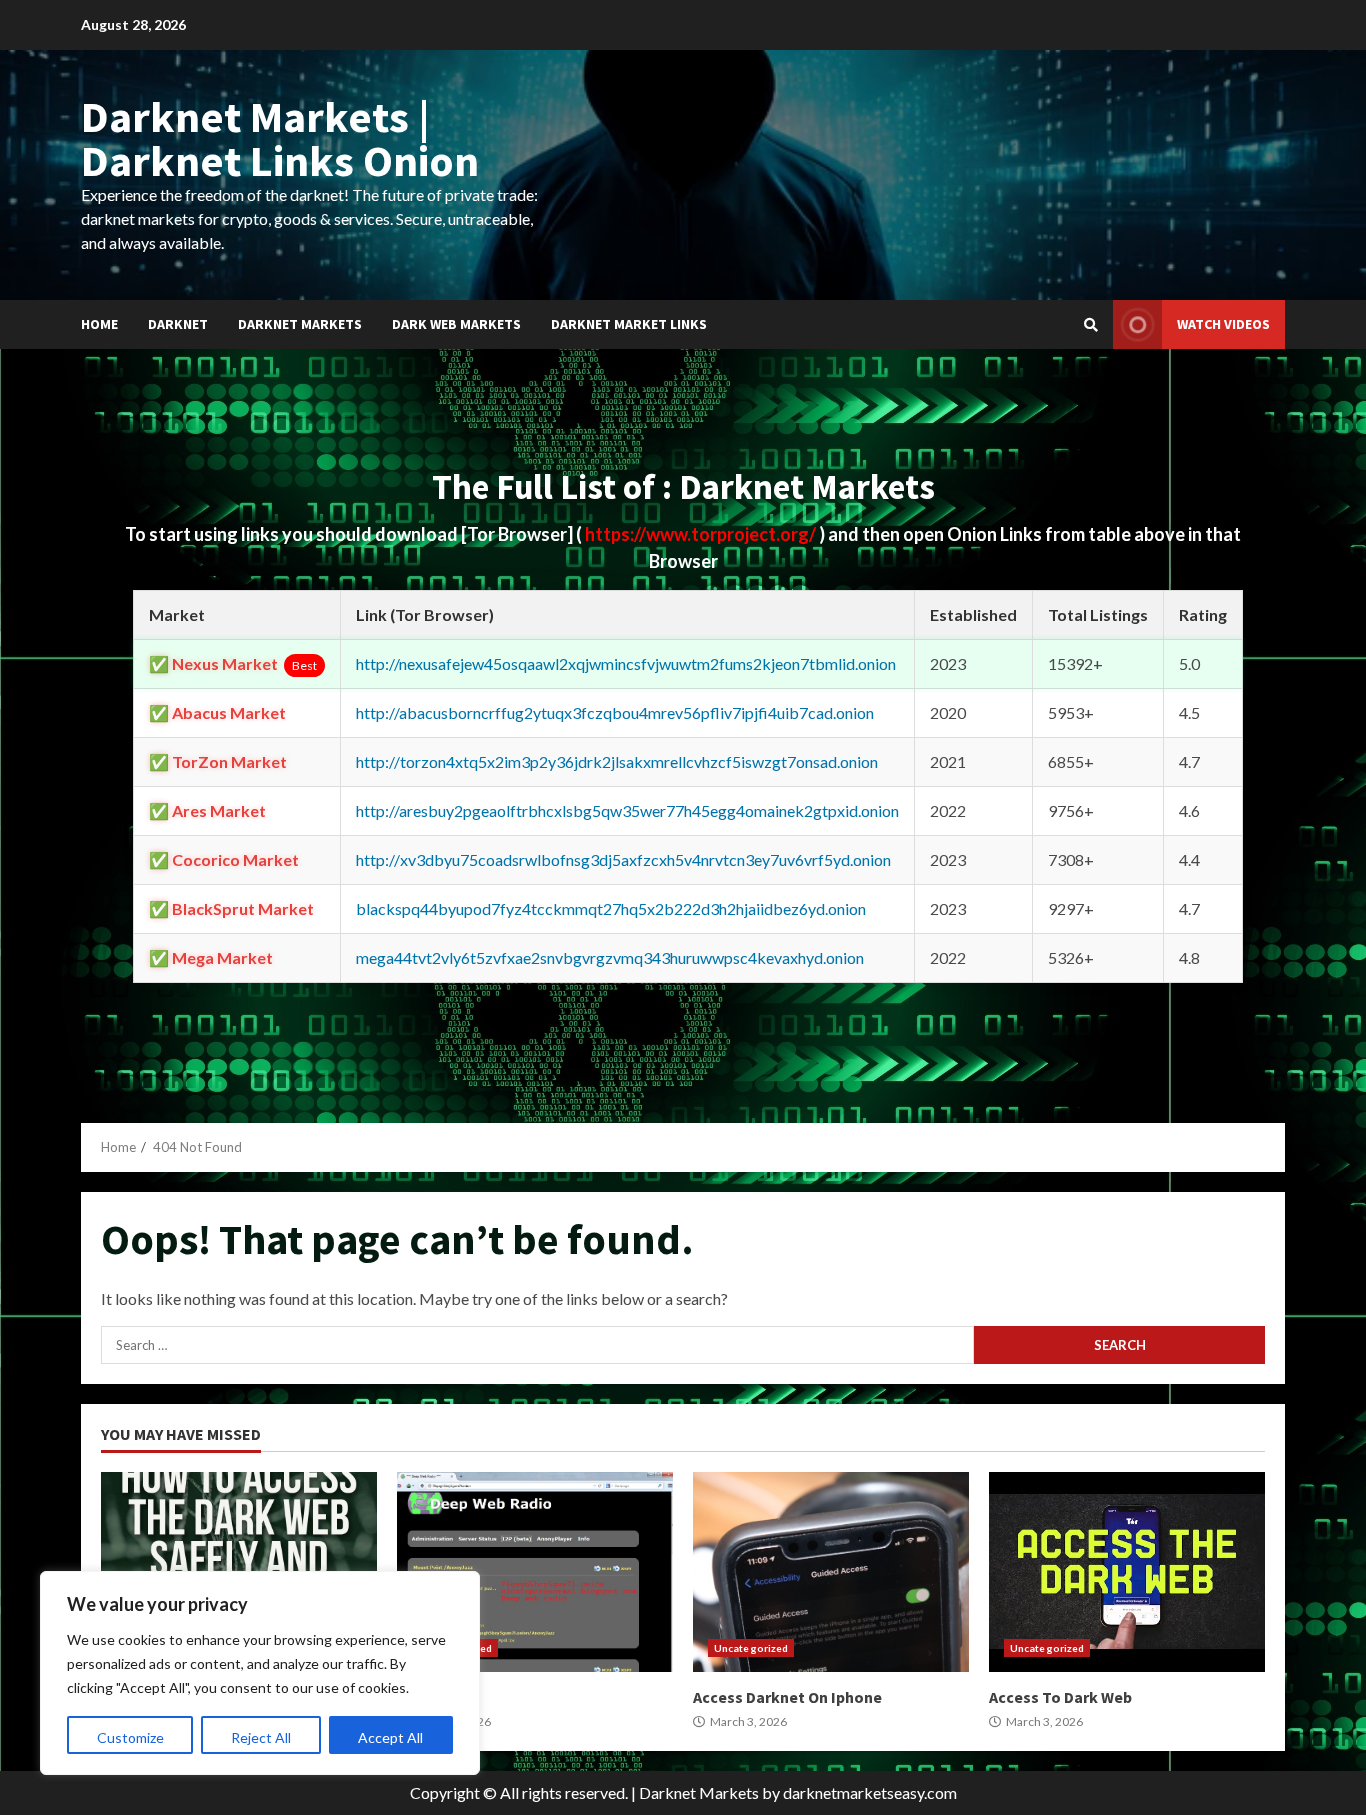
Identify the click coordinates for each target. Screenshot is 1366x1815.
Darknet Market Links (629, 324)
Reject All (261, 1737)
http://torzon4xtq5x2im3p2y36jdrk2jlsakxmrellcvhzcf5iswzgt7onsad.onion (617, 761)
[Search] (1091, 325)
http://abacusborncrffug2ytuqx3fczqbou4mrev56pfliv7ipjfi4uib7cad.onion (615, 712)
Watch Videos (1223, 324)
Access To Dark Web (1127, 1572)
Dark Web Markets (456, 324)
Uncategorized (751, 1648)
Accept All (390, 1737)
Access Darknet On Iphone (831, 1572)
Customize (130, 1737)
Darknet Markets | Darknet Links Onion (280, 138)
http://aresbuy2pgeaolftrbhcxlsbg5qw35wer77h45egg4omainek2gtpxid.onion (627, 810)
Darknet (178, 324)
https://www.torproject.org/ (702, 534)
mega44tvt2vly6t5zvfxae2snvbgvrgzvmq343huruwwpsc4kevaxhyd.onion (610, 957)
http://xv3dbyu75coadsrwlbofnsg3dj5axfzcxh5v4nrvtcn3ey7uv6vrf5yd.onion (623, 859)
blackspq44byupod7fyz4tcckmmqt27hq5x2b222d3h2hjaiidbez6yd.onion (611, 908)
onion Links (535, 1572)
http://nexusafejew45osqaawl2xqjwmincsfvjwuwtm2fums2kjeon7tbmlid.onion (626, 663)
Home (99, 324)
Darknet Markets (300, 324)
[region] (260, 1673)
